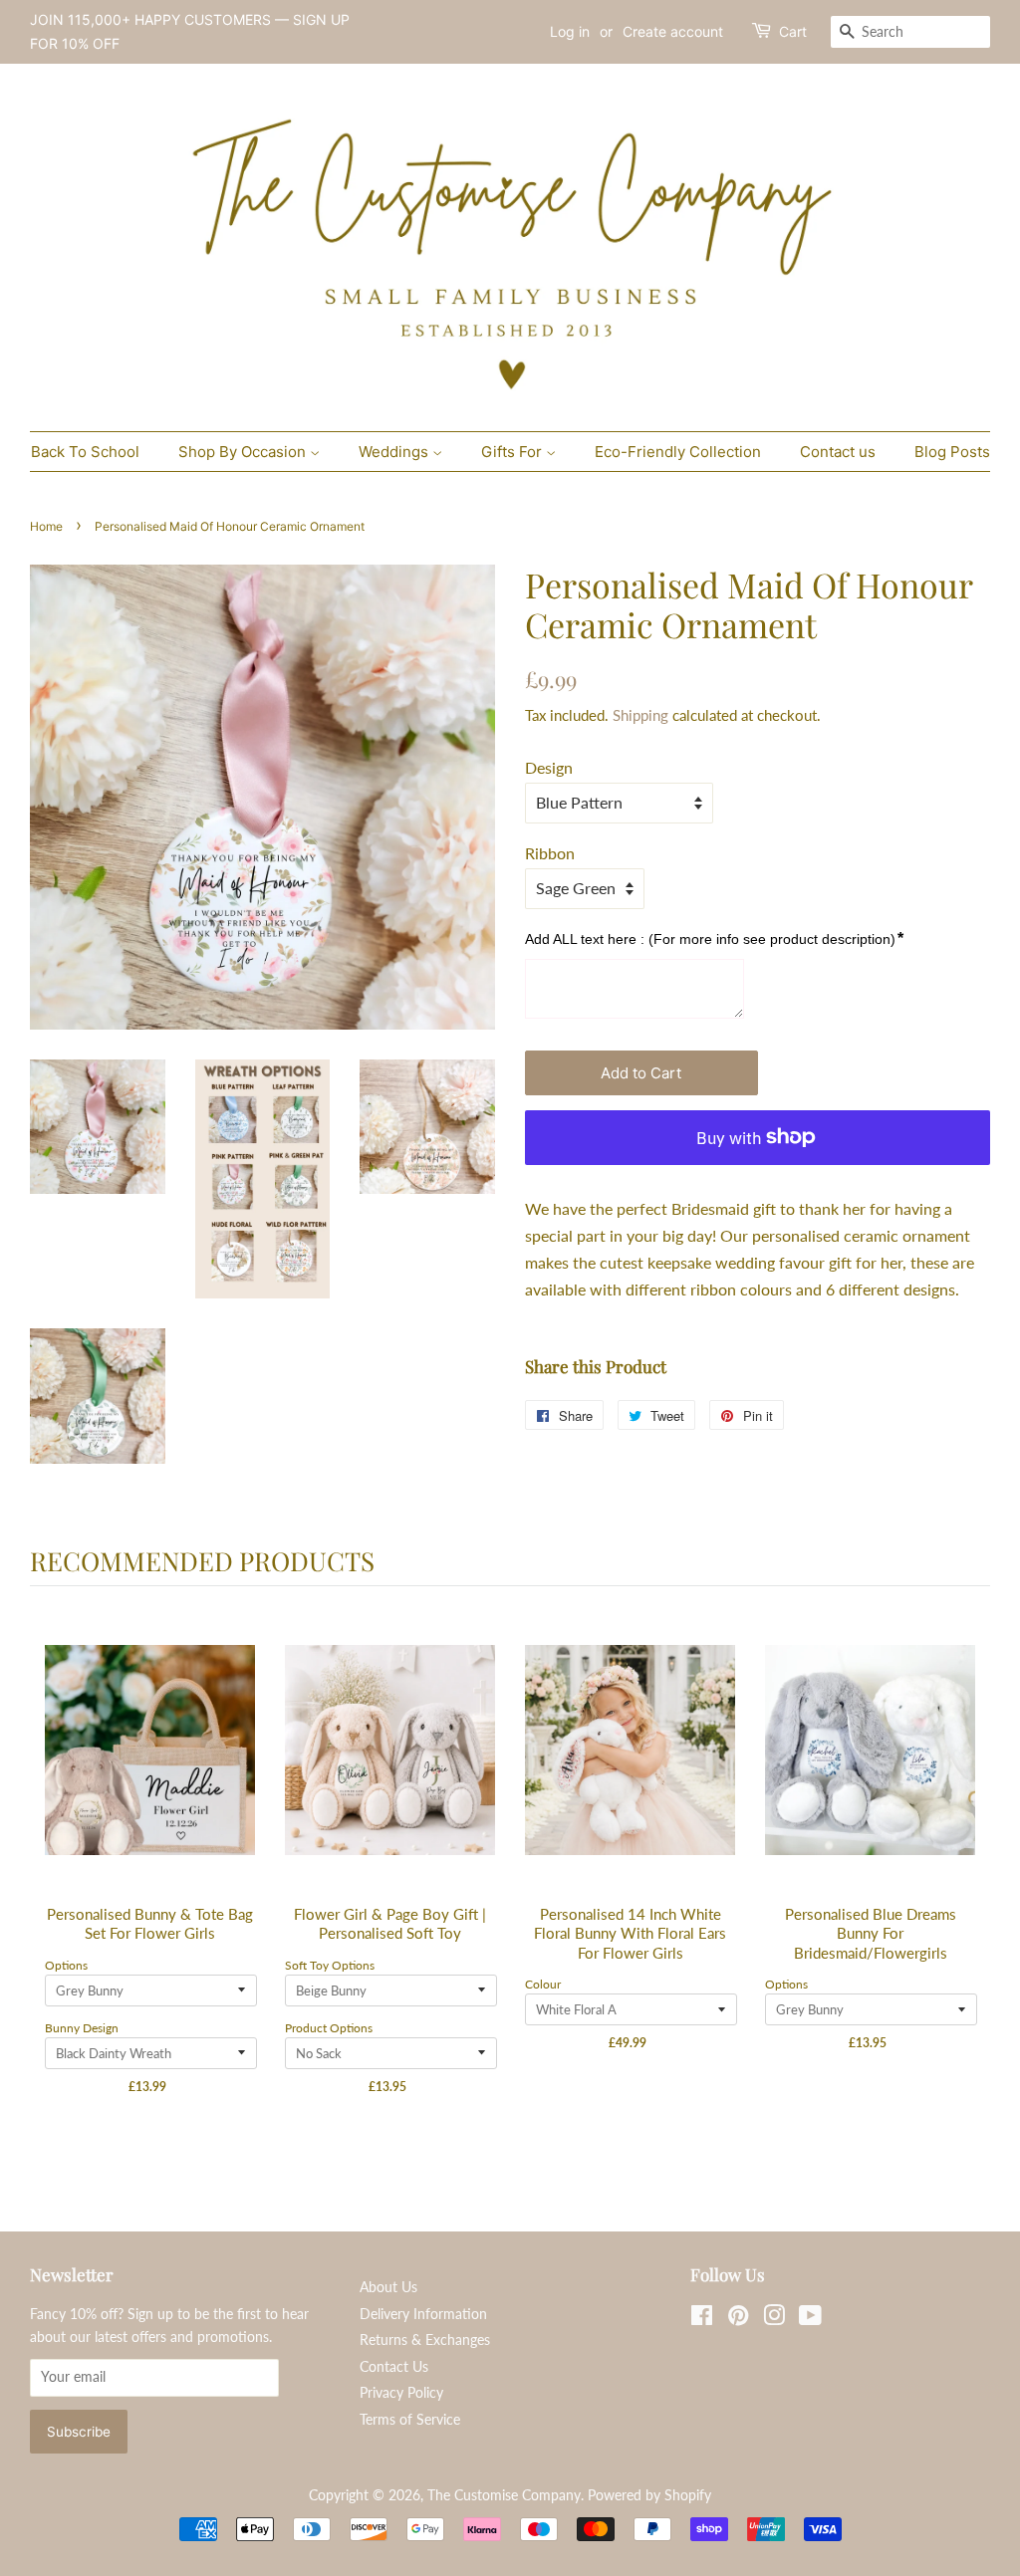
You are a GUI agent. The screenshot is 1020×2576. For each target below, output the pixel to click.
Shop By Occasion (244, 452)
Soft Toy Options (330, 1965)
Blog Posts (952, 452)
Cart (793, 31)
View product (151, 1771)
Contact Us (394, 2367)
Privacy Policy (401, 2393)
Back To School (85, 452)
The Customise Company (504, 2495)
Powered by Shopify (649, 2495)
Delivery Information (423, 2314)
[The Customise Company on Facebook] (702, 2319)
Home (46, 526)
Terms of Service (410, 2420)
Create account (673, 31)
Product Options (329, 2028)
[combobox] (910, 32)
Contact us (838, 452)
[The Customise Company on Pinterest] (738, 2319)
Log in (570, 31)
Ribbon (550, 853)
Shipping (640, 715)
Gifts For (513, 452)
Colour (543, 1984)
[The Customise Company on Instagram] (774, 2319)
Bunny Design (82, 2028)
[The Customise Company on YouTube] (810, 2319)
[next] (970, 1877)
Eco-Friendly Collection (678, 452)
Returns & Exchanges (425, 2340)
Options (66, 1965)
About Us (388, 2287)
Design (549, 767)
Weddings (395, 452)
